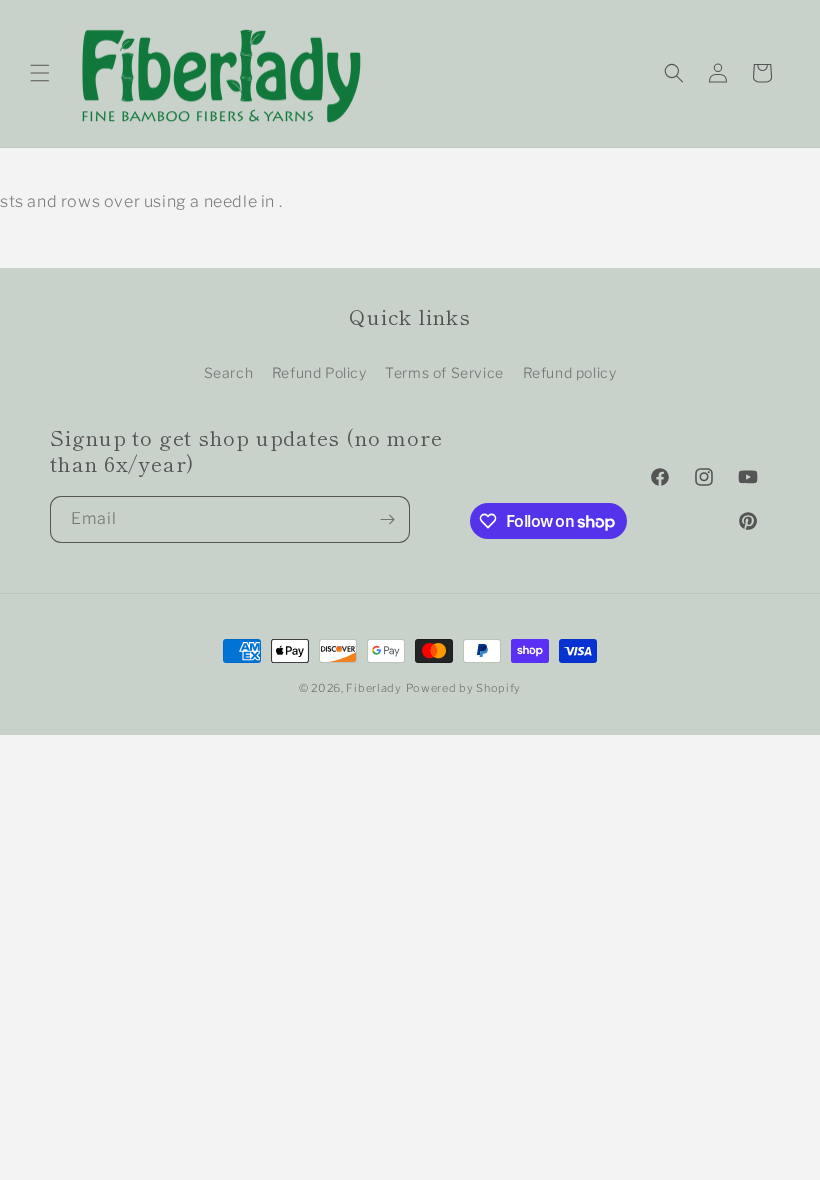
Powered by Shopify (464, 688)
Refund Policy (319, 372)
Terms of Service (444, 372)
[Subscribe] (387, 519)
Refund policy (570, 372)
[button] (40, 73)
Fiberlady (373, 688)
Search (229, 372)
